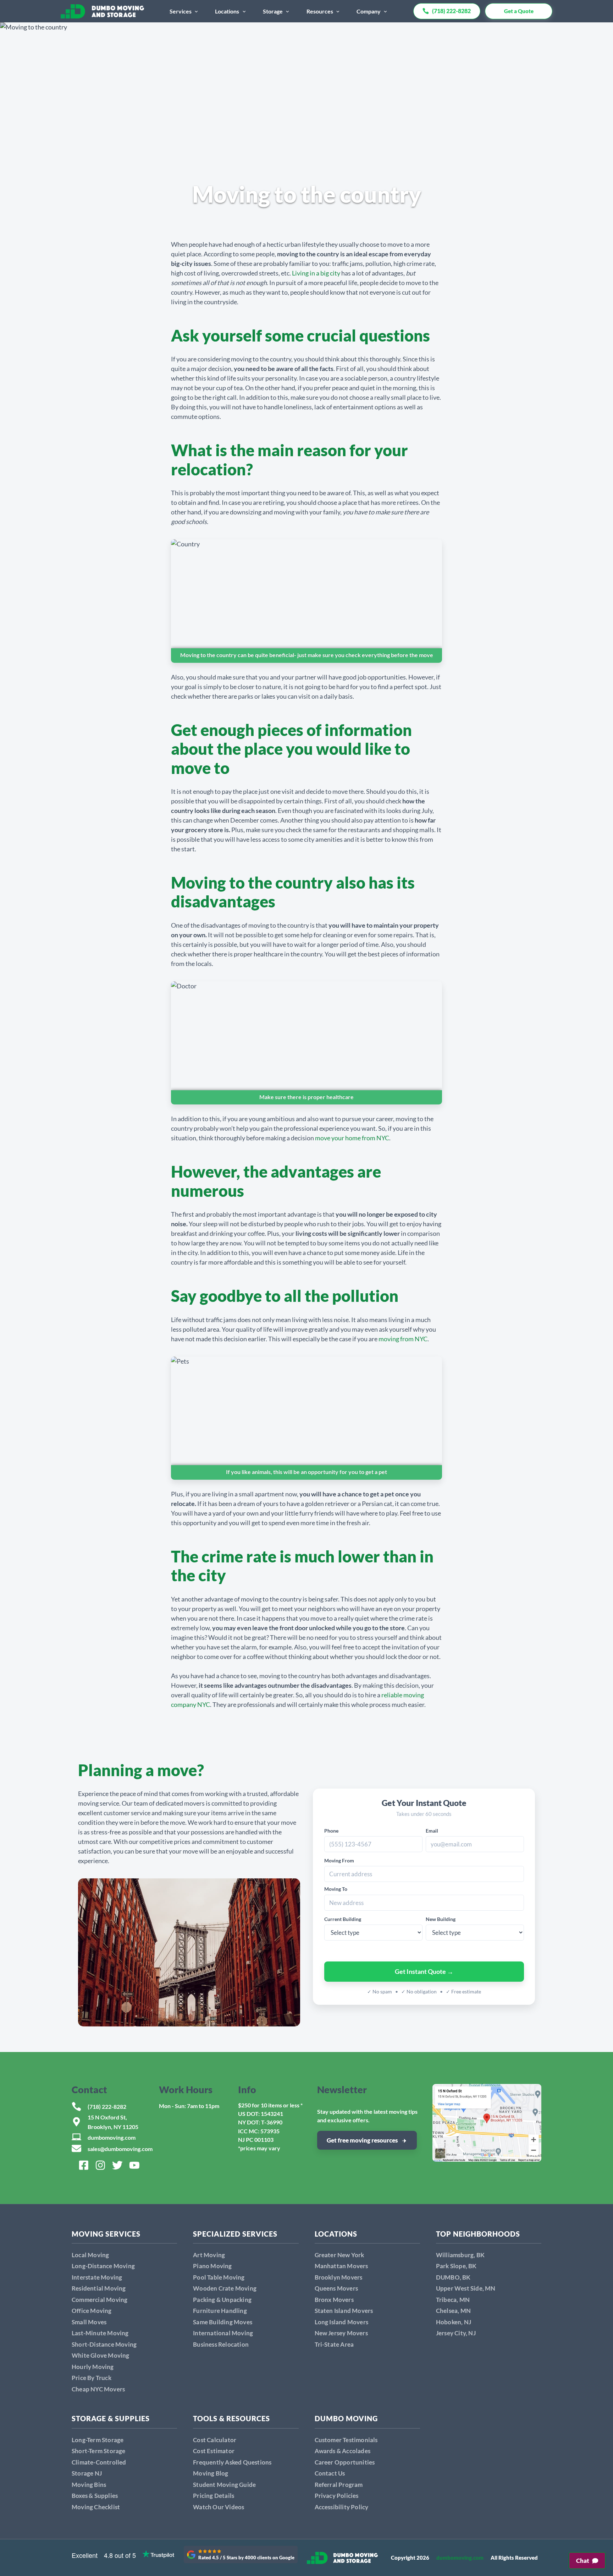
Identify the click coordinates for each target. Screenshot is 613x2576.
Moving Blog (211, 2473)
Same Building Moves (223, 2322)
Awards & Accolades (343, 2451)
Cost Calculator (215, 2440)
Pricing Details (214, 2496)
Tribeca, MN (453, 2300)
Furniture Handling (220, 2311)
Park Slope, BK (456, 2266)
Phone (331, 1831)
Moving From (339, 1860)
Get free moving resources (362, 2140)
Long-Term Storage (98, 2440)
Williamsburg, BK (460, 2255)
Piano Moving (212, 2266)
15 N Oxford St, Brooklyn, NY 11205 (113, 2122)
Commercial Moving (100, 2300)
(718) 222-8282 (107, 2106)
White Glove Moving (101, 2355)
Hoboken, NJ (454, 2322)
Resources (320, 11)
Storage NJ (87, 2473)
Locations (227, 11)
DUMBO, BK (453, 2277)
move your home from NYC (352, 1138)
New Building (441, 1919)
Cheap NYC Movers (98, 2389)
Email (432, 1831)
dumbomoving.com (112, 2137)
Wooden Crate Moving (225, 2288)
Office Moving (92, 2311)
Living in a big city (316, 273)
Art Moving (209, 2255)
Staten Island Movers (344, 2311)
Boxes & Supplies (95, 2496)
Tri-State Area (334, 2344)
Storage (273, 11)
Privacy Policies (337, 2496)
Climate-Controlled (99, 2462)
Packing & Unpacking (222, 2300)
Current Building (343, 1919)
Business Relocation (221, 2344)
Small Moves (89, 2322)
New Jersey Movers (341, 2333)
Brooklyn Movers (339, 2277)
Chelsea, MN (453, 2311)
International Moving (223, 2333)
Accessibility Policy (342, 2507)
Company (369, 11)
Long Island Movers (342, 2322)
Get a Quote (519, 11)
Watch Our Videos (219, 2507)
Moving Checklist (96, 2507)
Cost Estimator (214, 2451)
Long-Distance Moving (103, 2266)
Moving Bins (89, 2485)
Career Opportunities (345, 2462)
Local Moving (90, 2255)
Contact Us (330, 2473)
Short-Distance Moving (104, 2344)
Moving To (336, 1889)
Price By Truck (92, 2378)
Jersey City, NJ (456, 2333)
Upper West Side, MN (466, 2288)
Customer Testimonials (346, 2440)
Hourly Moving (93, 2367)
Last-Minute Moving (100, 2333)
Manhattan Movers (341, 2266)
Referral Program (339, 2485)
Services (181, 11)
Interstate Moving (97, 2277)
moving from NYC (403, 1339)
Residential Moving (99, 2288)
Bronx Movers (334, 2300)
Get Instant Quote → (424, 1971)
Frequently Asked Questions (232, 2462)
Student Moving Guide (224, 2485)
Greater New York (339, 2255)
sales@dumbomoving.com (120, 2149)
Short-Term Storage (99, 2451)
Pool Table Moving (219, 2277)
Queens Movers (336, 2288)
